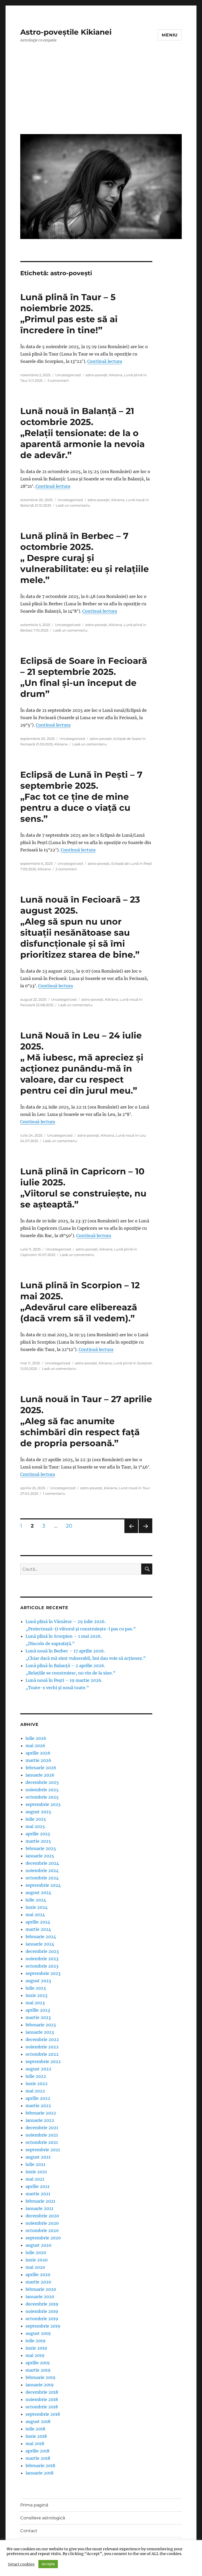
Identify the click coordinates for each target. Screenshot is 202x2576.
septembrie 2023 (43, 1973)
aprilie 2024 (38, 1922)
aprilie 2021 (37, 2186)
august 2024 (38, 1893)
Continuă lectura (105, 361)
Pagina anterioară (131, 1533)
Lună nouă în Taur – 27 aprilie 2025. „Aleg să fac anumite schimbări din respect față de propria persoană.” (86, 1421)
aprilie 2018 (37, 2451)
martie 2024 (38, 1929)
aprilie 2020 (38, 2275)
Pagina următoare (145, 1533)
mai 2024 (35, 1915)
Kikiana (116, 375)
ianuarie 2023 (40, 2032)
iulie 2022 (36, 2076)
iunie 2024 (37, 1907)
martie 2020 (38, 2282)
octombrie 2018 (42, 2407)
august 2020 (38, 2245)
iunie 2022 (37, 2084)
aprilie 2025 (38, 1834)
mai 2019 (35, 2355)
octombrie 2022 (42, 2054)
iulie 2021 (35, 2164)
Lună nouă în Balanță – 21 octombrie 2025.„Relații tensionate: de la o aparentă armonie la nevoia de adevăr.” (82, 433)
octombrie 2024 (42, 1878)
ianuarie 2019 (40, 2385)
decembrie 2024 (42, 1863)
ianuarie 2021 (39, 2208)
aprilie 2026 (38, 1753)
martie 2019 (38, 2370)
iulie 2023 (36, 1988)
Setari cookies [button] (21, 2564)
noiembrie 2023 (42, 1959)
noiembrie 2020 (42, 2223)
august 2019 (38, 2333)
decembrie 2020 (42, 2216)
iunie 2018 (36, 2436)
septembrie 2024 (43, 1885)
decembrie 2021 (42, 2128)
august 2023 (38, 1981)
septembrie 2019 (43, 2326)
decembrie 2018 (42, 2392)
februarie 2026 (41, 1768)
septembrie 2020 (43, 2238)
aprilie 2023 (38, 2010)
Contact (29, 2531)
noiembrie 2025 (42, 1790)
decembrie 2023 (42, 1951)
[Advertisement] (102, 92)
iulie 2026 (36, 1738)
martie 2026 (38, 1760)
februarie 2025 (41, 1848)
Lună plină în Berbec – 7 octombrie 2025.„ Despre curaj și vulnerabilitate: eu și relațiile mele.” (85, 558)
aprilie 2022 (38, 2098)
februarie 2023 (41, 2025)
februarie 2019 (41, 2377)
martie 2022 (38, 2106)
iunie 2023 (36, 1995)
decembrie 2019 (42, 2304)
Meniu (170, 35)
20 (71, 1526)
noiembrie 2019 (42, 2311)
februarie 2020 (41, 2289)
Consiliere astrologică (43, 2518)
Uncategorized (68, 375)
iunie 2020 (37, 2260)
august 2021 (38, 2157)
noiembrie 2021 (42, 2135)
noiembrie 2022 (42, 2047)
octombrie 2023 (42, 1966)
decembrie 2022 (42, 2039)
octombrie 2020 (42, 2230)
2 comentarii (58, 380)
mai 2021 (35, 2179)
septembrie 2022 (43, 2061)
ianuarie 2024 (40, 1944)
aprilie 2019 (38, 2363)
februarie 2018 (40, 2466)
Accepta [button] (48, 2564)
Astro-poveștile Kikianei (66, 32)
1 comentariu (54, 1493)
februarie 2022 (41, 2113)
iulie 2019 (36, 2341)
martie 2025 (38, 1841)
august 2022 (38, 2069)
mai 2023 (35, 2003)
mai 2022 (35, 2091)
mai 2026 (35, 1746)
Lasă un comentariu (73, 505)
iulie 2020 (36, 2252)
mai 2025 (35, 1826)
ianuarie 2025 (40, 1856)
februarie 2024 (41, 1937)
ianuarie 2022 (40, 2120)
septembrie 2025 (43, 1804)
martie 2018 (38, 2458)
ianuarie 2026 (40, 1775)
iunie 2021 (36, 2172)
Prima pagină (34, 2505)
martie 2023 (38, 2017)
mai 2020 (35, 2267)
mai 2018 (35, 2444)
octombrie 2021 (42, 2142)
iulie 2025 (36, 1819)
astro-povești (97, 375)
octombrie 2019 (42, 2319)
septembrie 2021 (43, 2150)
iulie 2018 (35, 2429)
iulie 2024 (36, 1900)
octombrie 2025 (42, 1797)
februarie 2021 (40, 2201)
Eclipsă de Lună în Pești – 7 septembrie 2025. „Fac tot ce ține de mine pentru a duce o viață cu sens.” (81, 797)
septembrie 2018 (43, 2414)
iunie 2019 (36, 2348)
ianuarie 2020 (40, 2297)
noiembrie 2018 (42, 2399)
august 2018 (38, 2421)
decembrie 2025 (42, 1782)
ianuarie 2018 (39, 2473)
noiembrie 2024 (42, 1870)
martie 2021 (38, 2194)
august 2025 (38, 1812)
